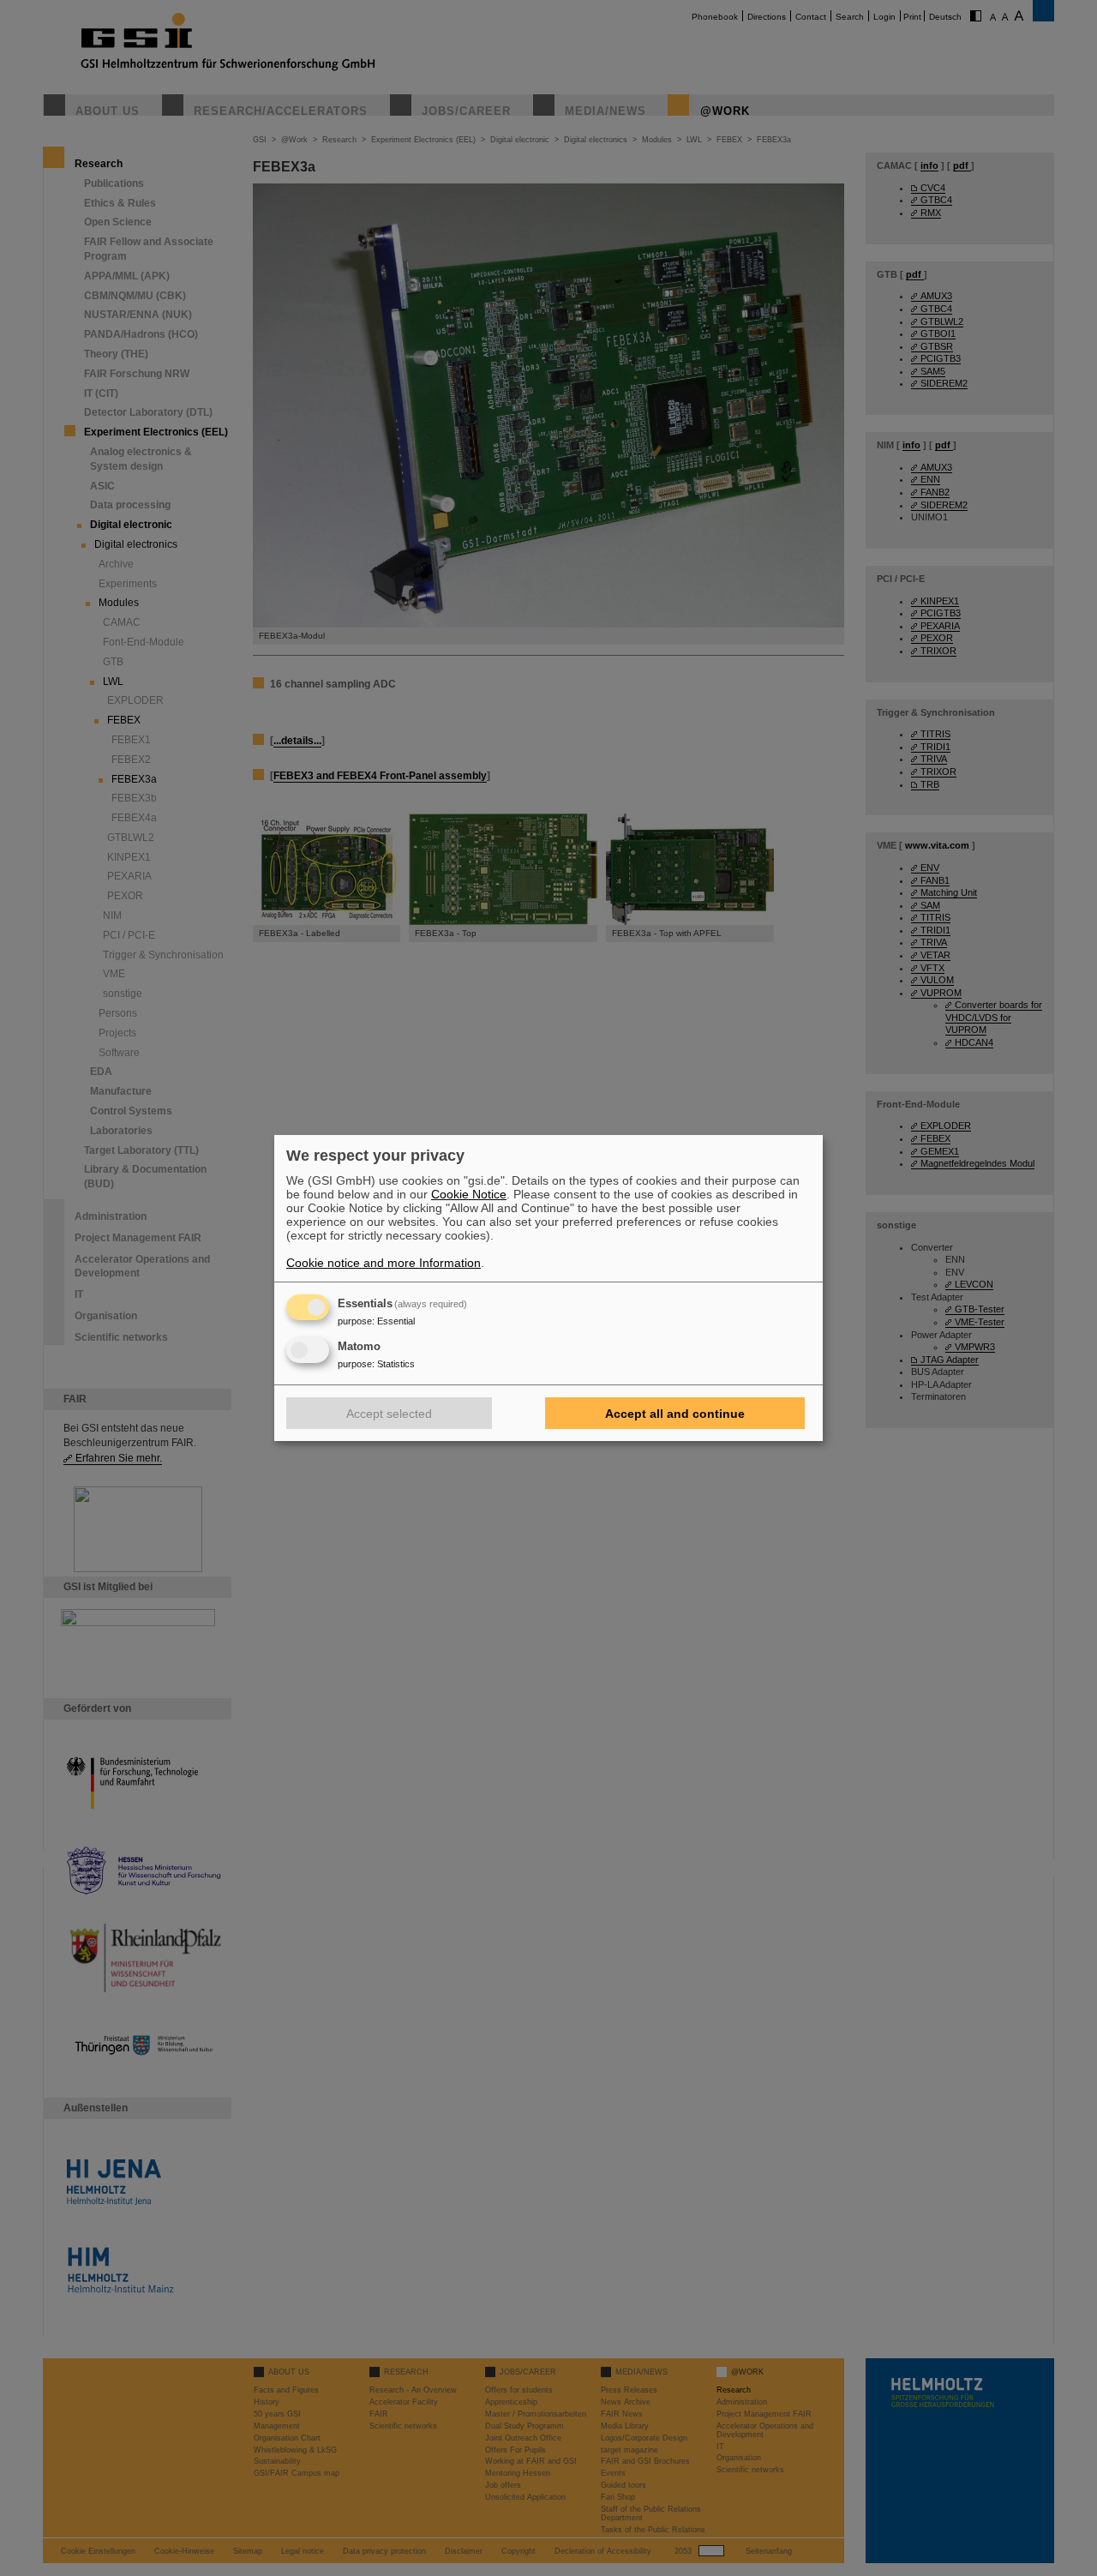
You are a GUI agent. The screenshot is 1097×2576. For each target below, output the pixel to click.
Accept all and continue (675, 1414)
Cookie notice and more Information (384, 1263)
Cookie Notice (469, 1194)
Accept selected (389, 1414)
